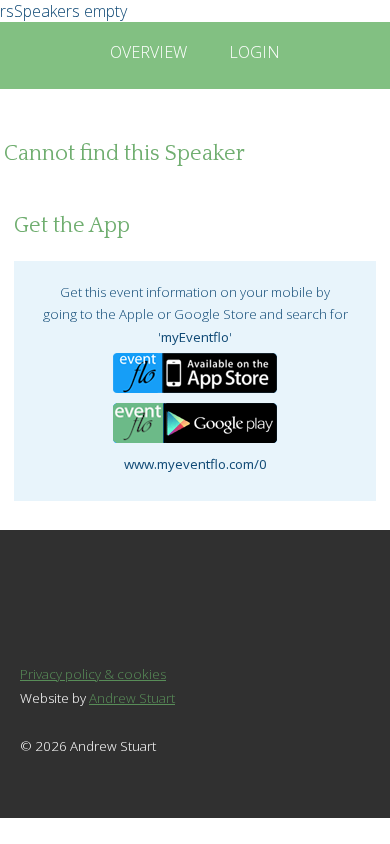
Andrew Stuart (132, 698)
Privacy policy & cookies (93, 674)
